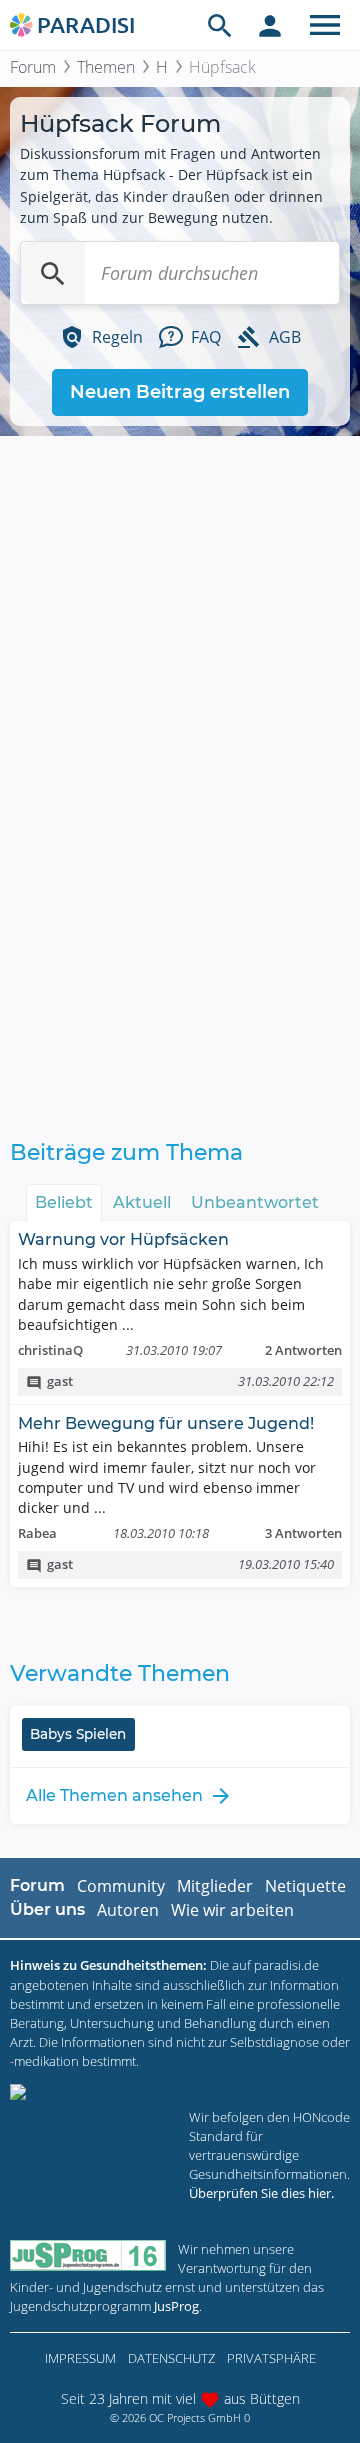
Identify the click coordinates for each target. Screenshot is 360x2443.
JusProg (176, 2306)
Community (121, 1886)
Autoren (128, 1910)
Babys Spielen (78, 1734)
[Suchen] (53, 273)
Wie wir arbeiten (232, 1910)
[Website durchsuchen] (220, 25)
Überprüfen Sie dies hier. (261, 2193)
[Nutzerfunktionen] (270, 25)
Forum (33, 67)
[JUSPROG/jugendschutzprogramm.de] (88, 2255)
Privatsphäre (271, 2358)
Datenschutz (171, 2358)
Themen (106, 67)
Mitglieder (215, 1886)
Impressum (80, 2358)
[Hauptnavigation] (325, 25)
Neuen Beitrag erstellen (180, 392)
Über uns (47, 1909)
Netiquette (305, 1886)
